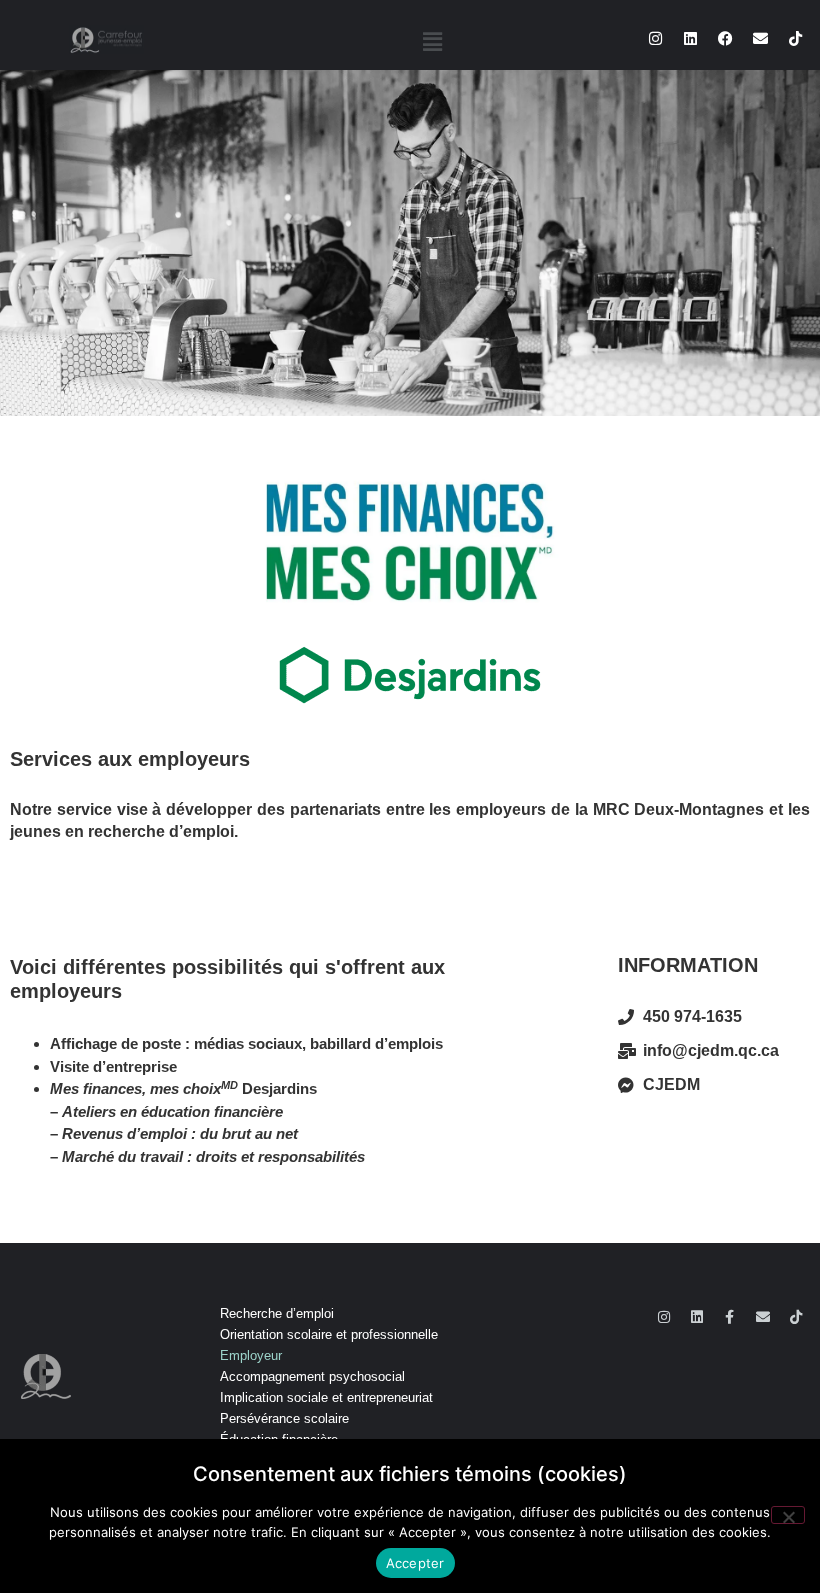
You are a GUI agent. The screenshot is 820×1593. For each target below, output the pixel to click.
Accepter (415, 1563)
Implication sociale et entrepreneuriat (326, 1397)
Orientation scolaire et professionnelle (329, 1334)
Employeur (251, 1355)
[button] (432, 41)
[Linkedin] (691, 39)
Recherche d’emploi (277, 1313)
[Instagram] (656, 39)
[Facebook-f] (730, 1317)
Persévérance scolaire (284, 1418)
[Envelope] (761, 39)
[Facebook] (726, 39)
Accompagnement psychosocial (312, 1376)
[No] (788, 1515)
